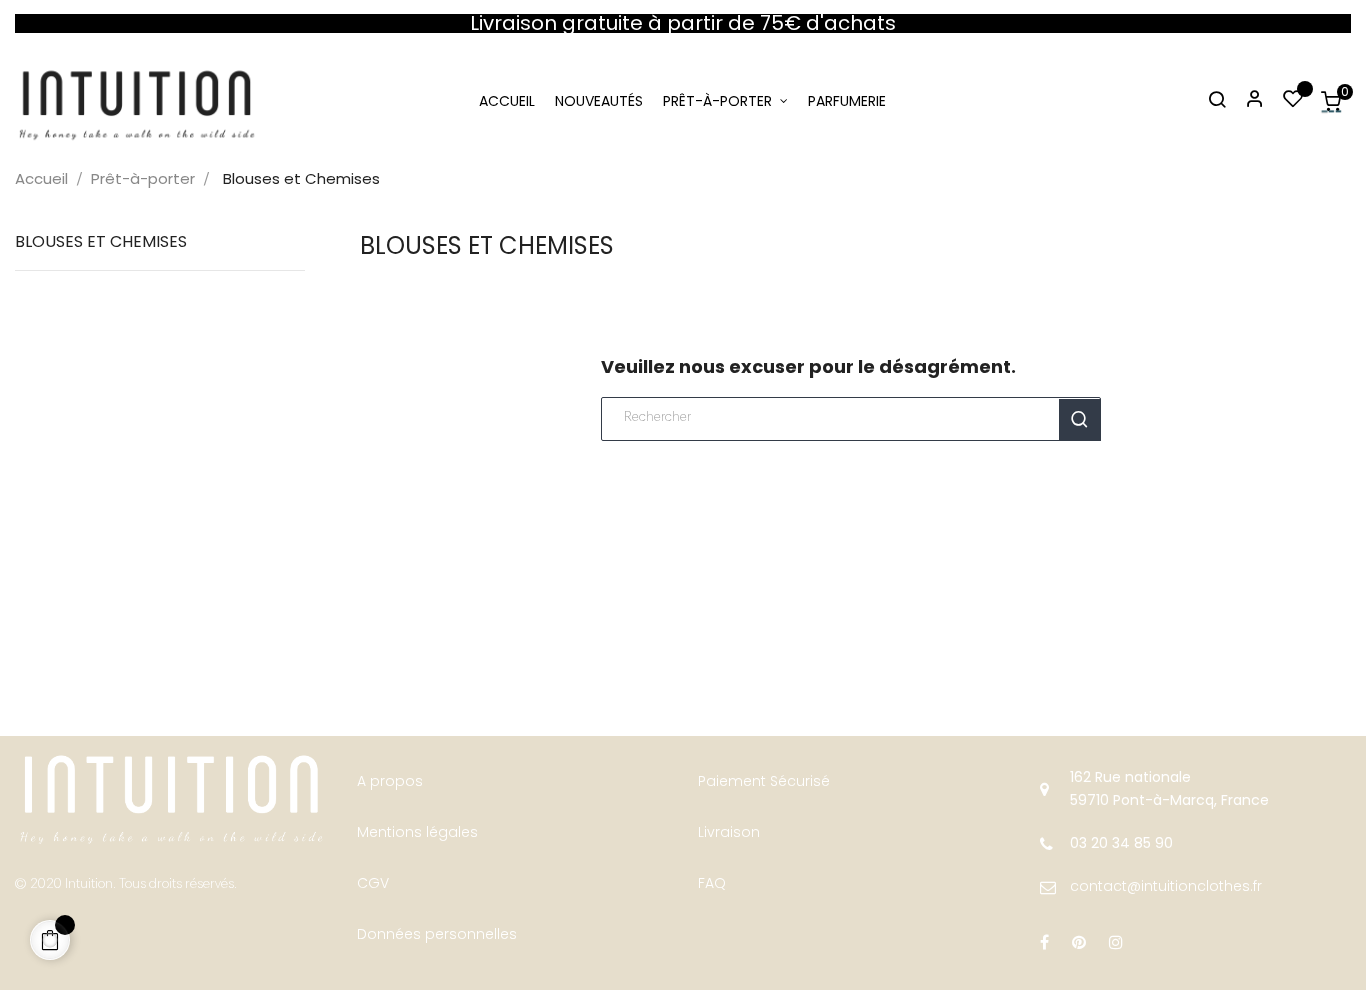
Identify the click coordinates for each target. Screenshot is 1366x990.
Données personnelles (437, 934)
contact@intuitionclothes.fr (1166, 886)
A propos (390, 781)
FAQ (712, 883)
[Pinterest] (1079, 943)
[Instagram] (1116, 943)
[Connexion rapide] (1246, 101)
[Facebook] (1044, 943)
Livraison (729, 832)
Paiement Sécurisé (764, 781)
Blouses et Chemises (101, 241)
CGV (373, 883)
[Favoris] (1293, 101)
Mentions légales (417, 832)
